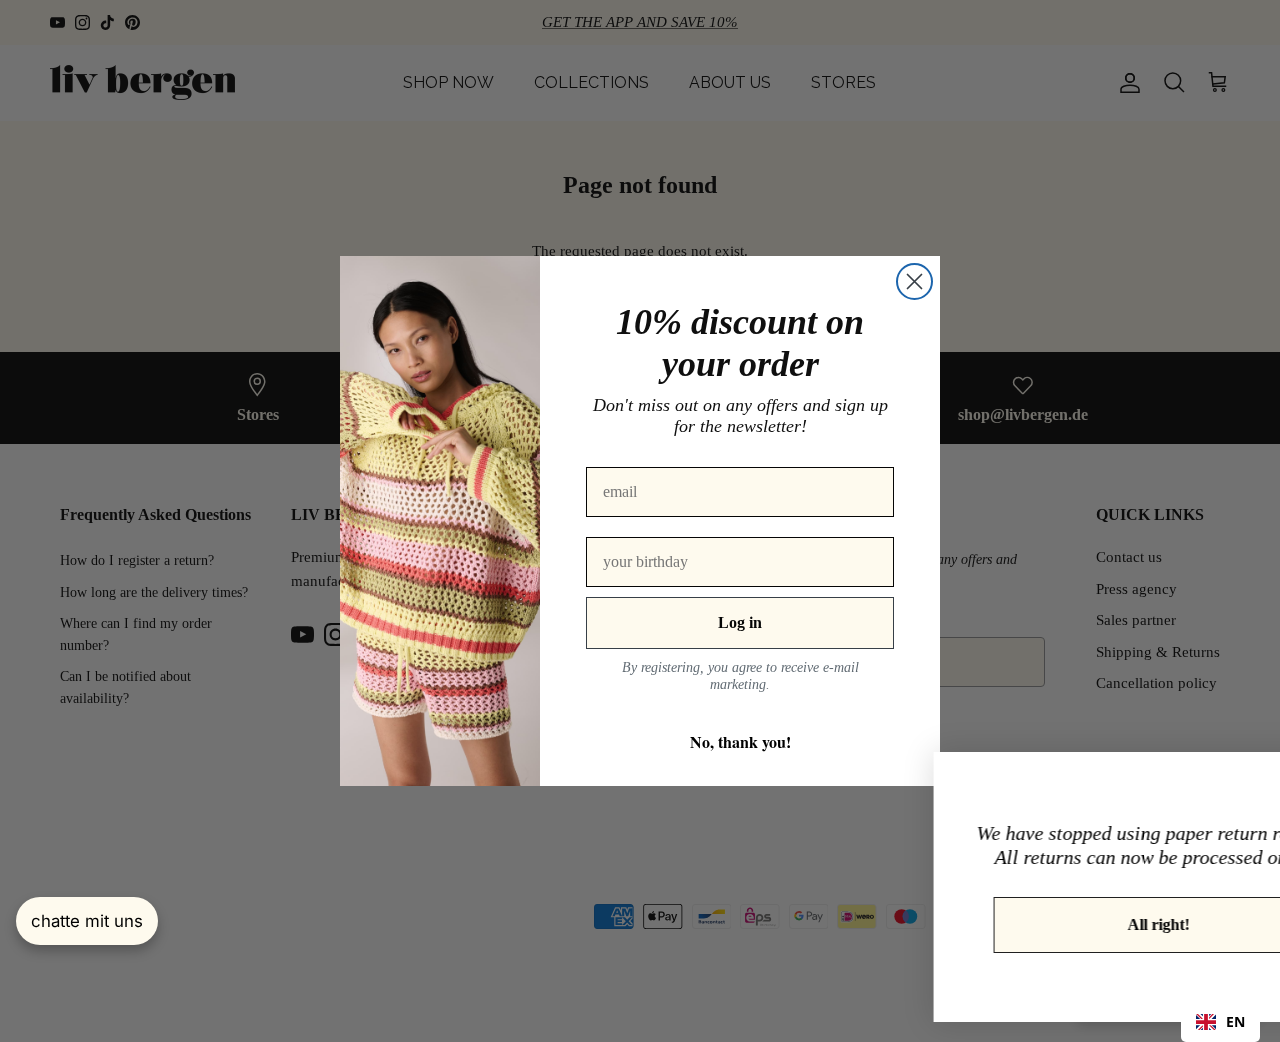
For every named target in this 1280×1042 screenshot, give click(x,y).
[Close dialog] (914, 281)
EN (1235, 1021)
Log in (740, 622)
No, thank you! (740, 741)
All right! (1054, 924)
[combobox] (1220, 1022)
